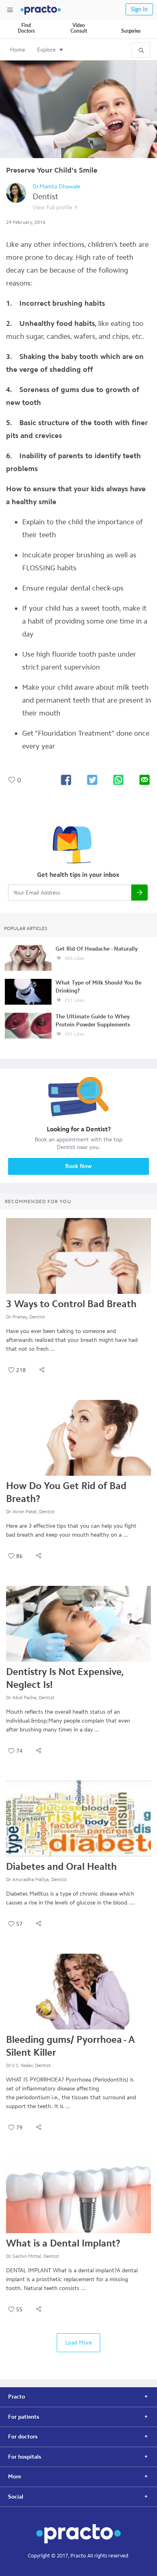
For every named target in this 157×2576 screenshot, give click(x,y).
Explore (46, 50)
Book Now (78, 1166)
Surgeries (131, 31)
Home (18, 50)
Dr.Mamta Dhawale (56, 187)
